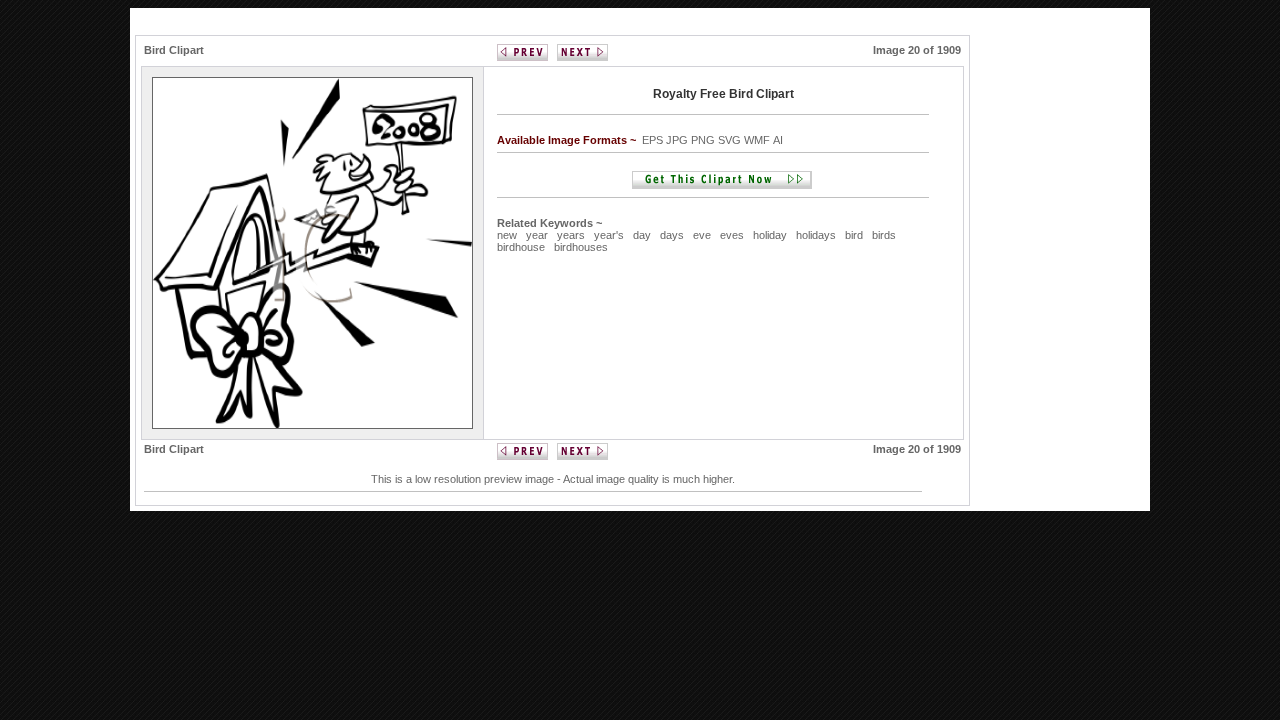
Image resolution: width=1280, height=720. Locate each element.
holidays (816, 235)
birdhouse (521, 247)
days (672, 235)
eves (732, 235)
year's (609, 235)
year (537, 235)
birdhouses (581, 247)
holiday (770, 235)
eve (702, 235)
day (642, 235)
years (571, 235)
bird (854, 235)
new (507, 235)
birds (884, 235)
